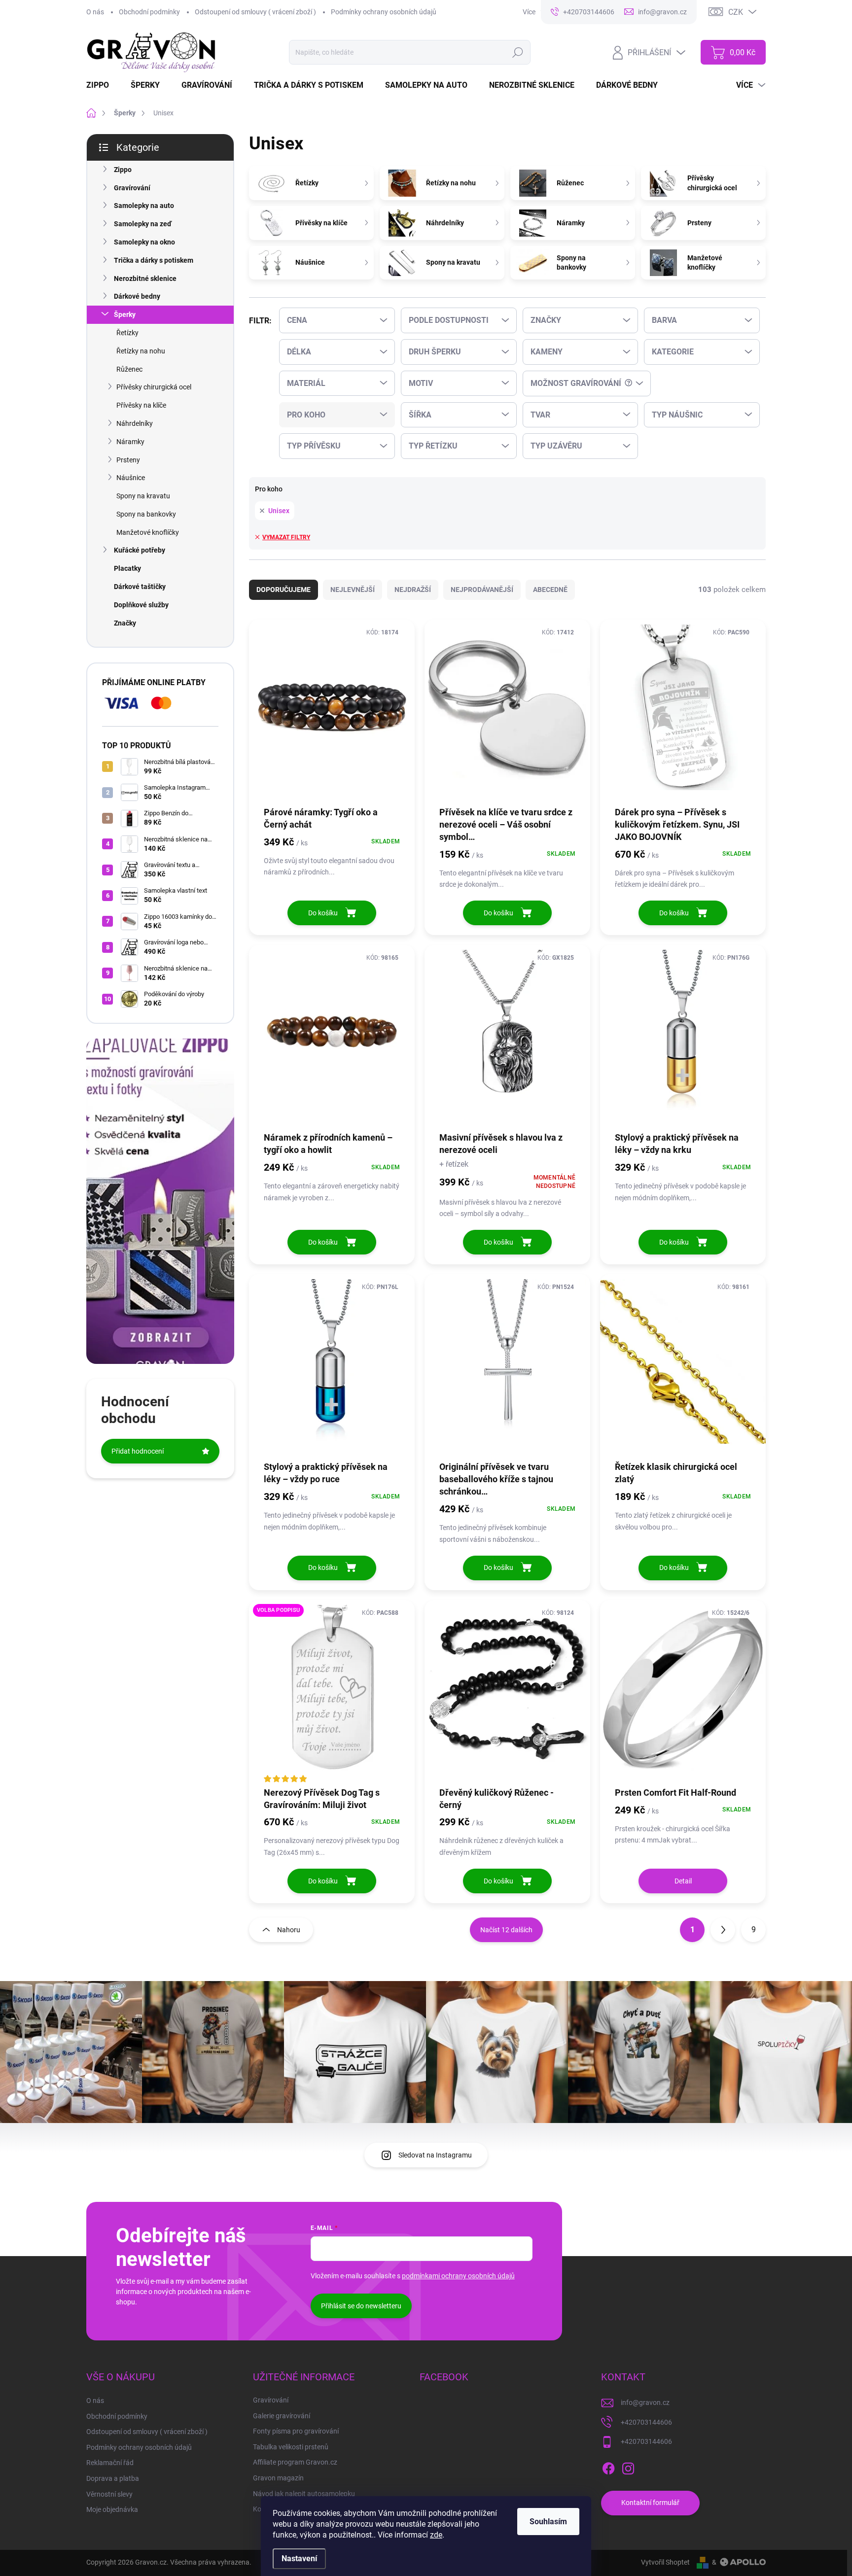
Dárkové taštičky (140, 587)
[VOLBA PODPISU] (332, 1693)
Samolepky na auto (144, 206)
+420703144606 (646, 2422)
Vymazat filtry (286, 537)
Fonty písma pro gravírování (296, 2431)
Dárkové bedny (137, 296)
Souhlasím (548, 2522)
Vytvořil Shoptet (665, 2562)
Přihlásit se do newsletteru (361, 2306)
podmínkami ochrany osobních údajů (458, 2276)
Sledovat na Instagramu (435, 2155)
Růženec (129, 369)
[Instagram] (628, 2467)
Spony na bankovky (146, 514)
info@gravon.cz (645, 2402)
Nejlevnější (353, 590)
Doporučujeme (284, 590)
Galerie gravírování (282, 2416)
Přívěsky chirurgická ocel (154, 387)
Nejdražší (413, 590)
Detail (683, 1881)
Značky (125, 623)
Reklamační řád (110, 2463)
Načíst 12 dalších (506, 1930)
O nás (95, 12)
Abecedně (550, 590)
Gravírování (132, 188)
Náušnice (131, 478)
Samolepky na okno (144, 242)
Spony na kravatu (143, 496)
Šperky (125, 314)
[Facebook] (608, 2467)
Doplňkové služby (141, 605)
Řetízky (127, 333)
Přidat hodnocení (138, 1451)
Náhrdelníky (135, 423)
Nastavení (299, 2559)
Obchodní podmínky (149, 12)
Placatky (127, 568)
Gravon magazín (278, 2478)
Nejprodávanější (482, 590)
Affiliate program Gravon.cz (295, 2462)
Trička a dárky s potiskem (154, 260)
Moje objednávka (112, 2509)
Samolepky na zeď (143, 224)
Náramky (130, 442)
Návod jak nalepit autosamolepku (304, 2494)
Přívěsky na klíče (141, 405)
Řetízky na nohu (141, 351)
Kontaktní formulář (650, 2503)
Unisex (279, 511)
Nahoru (289, 1930)
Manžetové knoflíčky (148, 532)
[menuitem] (104, 85)
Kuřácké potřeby (140, 550)
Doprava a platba (113, 2478)
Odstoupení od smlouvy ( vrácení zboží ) (255, 12)
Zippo (123, 170)
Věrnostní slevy (109, 2494)
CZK (736, 12)
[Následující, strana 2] (723, 1930)
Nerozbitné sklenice (145, 278)
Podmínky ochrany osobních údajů (384, 12)
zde (436, 2535)
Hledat (518, 52)
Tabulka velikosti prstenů (291, 2447)
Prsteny (128, 460)
